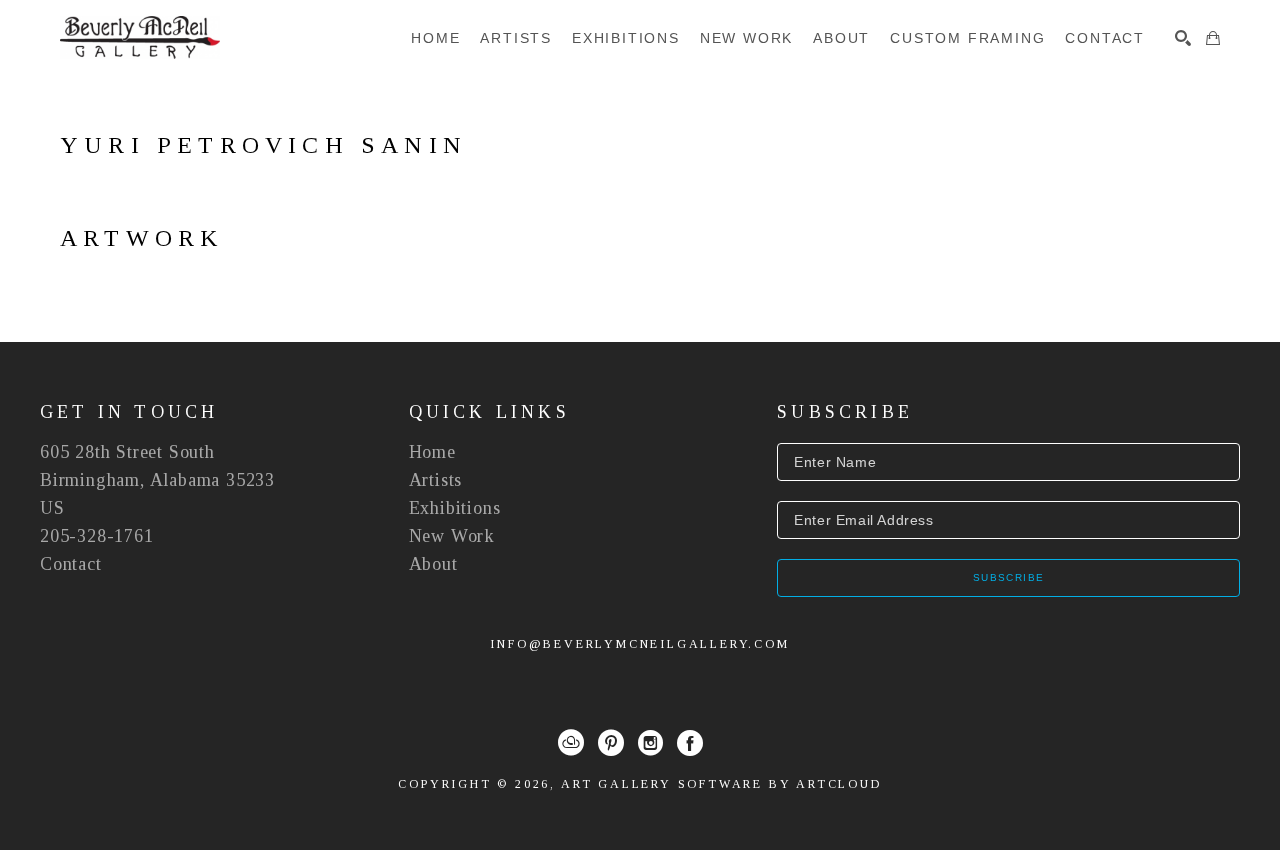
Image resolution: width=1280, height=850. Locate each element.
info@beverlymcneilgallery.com (639, 644)
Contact (71, 564)
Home (432, 452)
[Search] (1183, 38)
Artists (436, 480)
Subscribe (1009, 577)
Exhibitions (455, 508)
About (433, 564)
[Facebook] (690, 743)
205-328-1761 (97, 536)
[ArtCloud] (571, 743)
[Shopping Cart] (1213, 38)
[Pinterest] (611, 743)
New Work (452, 536)
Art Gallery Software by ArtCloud (721, 784)
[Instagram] (650, 743)
